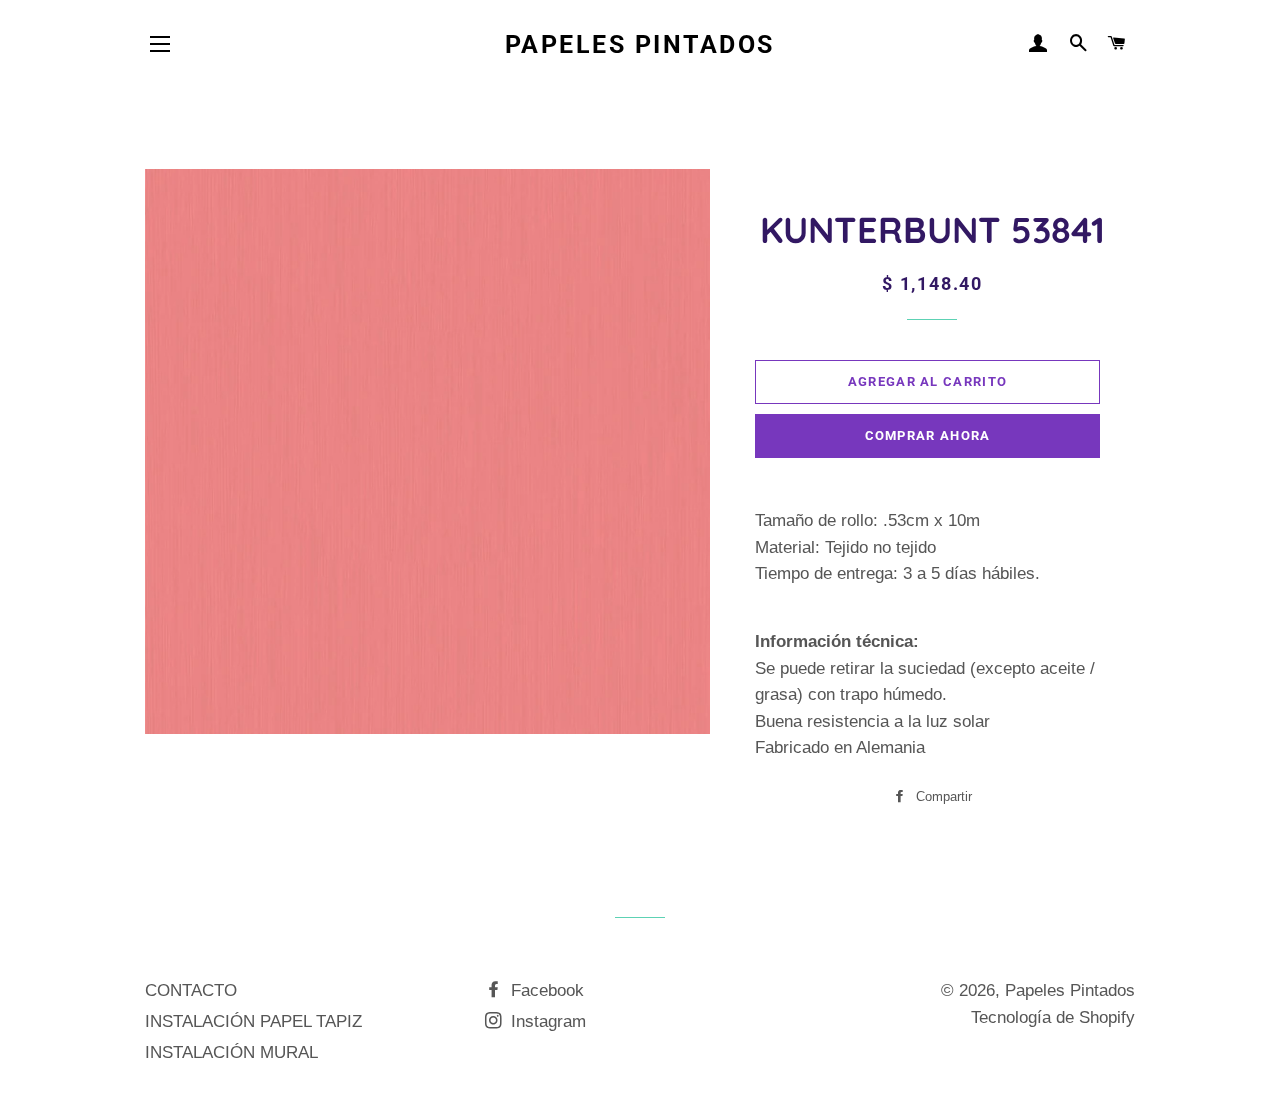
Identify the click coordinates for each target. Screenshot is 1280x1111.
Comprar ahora (928, 435)
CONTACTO (191, 990)
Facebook (545, 990)
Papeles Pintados (640, 44)
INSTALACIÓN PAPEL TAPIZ (253, 1021)
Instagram (546, 1021)
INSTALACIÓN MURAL (231, 1052)
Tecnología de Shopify (1053, 1017)
